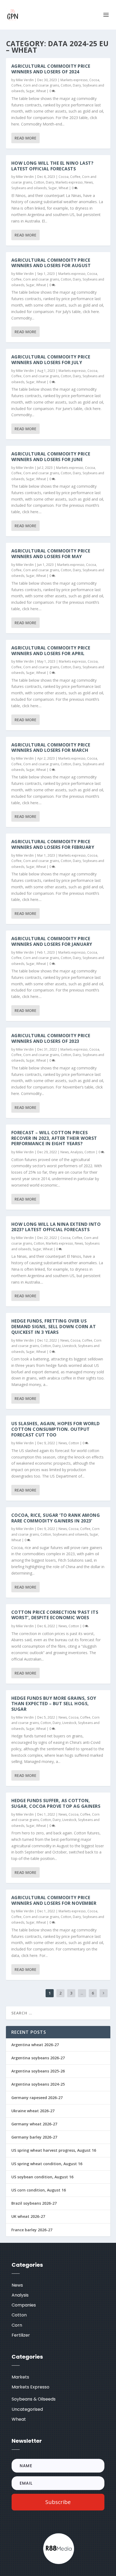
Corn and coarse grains (41, 85)
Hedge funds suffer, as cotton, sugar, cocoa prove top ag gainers (56, 1803)
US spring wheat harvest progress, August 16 (54, 2150)
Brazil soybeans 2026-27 (34, 2203)
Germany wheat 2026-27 (34, 2124)
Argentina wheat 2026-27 (35, 2045)
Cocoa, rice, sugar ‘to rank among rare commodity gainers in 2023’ (56, 1518)
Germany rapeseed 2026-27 (37, 2098)
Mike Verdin (25, 80)
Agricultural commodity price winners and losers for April (51, 651)
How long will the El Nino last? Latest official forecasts (52, 166)
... (82, 1993)
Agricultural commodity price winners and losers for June (51, 457)
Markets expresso (74, 80)
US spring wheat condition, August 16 (47, 2164)
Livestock (69, 1346)
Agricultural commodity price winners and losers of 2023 (51, 1038)
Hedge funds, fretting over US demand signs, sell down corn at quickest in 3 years (54, 1327)
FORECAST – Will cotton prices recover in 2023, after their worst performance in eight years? (54, 1138)
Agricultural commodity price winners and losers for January (52, 941)
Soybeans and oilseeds (29, 188)
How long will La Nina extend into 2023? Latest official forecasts (56, 1227)
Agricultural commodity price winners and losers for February (53, 844)
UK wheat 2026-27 (28, 2216)
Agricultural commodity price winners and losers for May (51, 554)
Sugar (30, 91)
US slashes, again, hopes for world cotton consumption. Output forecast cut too (56, 1429)
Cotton (66, 85)
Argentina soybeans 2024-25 (38, 2084)
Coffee (16, 85)
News (89, 182)
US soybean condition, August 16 (42, 2177)
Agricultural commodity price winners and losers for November (54, 1900)
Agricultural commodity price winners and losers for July (51, 360)
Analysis (77, 1152)
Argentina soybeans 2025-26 (38, 2071)
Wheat (41, 91)
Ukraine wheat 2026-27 (33, 2111)
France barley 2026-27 (32, 2230)
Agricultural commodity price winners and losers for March (51, 748)
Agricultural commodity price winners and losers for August (51, 263)
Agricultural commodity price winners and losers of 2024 (51, 69)
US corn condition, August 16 (39, 2190)
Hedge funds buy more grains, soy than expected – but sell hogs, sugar (54, 1704)
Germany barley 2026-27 (34, 2137)
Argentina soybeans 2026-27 (38, 2058)
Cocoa (94, 80)
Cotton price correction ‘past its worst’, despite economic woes (55, 1615)
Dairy (77, 85)
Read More (25, 138)
